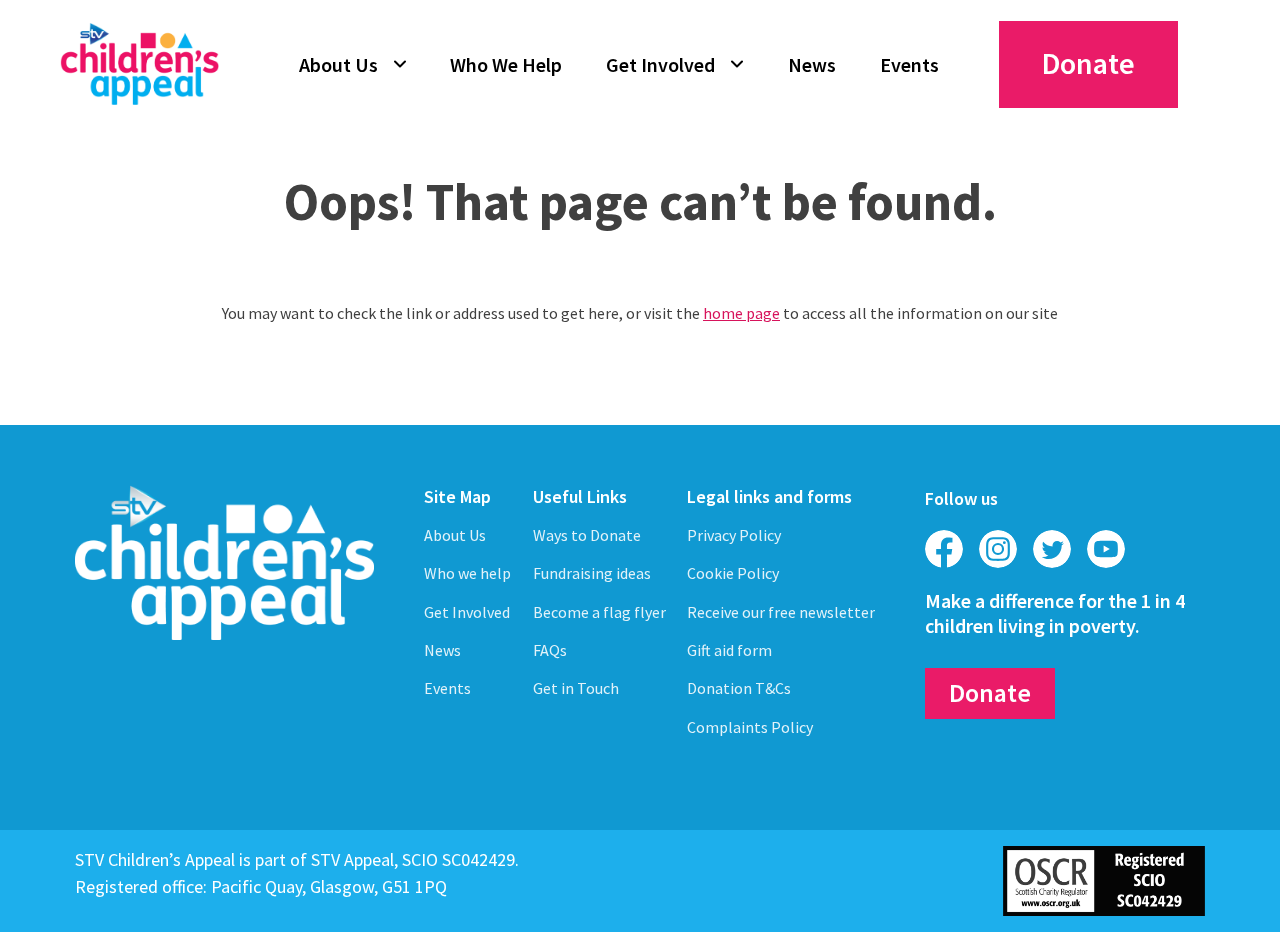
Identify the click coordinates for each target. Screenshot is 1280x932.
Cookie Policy (733, 573)
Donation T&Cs (739, 688)
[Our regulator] (1104, 879)
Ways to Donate (587, 535)
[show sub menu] (400, 64)
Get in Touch (576, 688)
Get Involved (660, 64)
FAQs (550, 650)
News (812, 64)
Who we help (467, 573)
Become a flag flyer (599, 612)
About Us (338, 64)
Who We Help (506, 64)
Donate (1088, 63)
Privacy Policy (734, 535)
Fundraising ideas (592, 573)
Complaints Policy (750, 727)
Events (909, 64)
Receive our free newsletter (781, 612)
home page (741, 313)
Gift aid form (729, 650)
